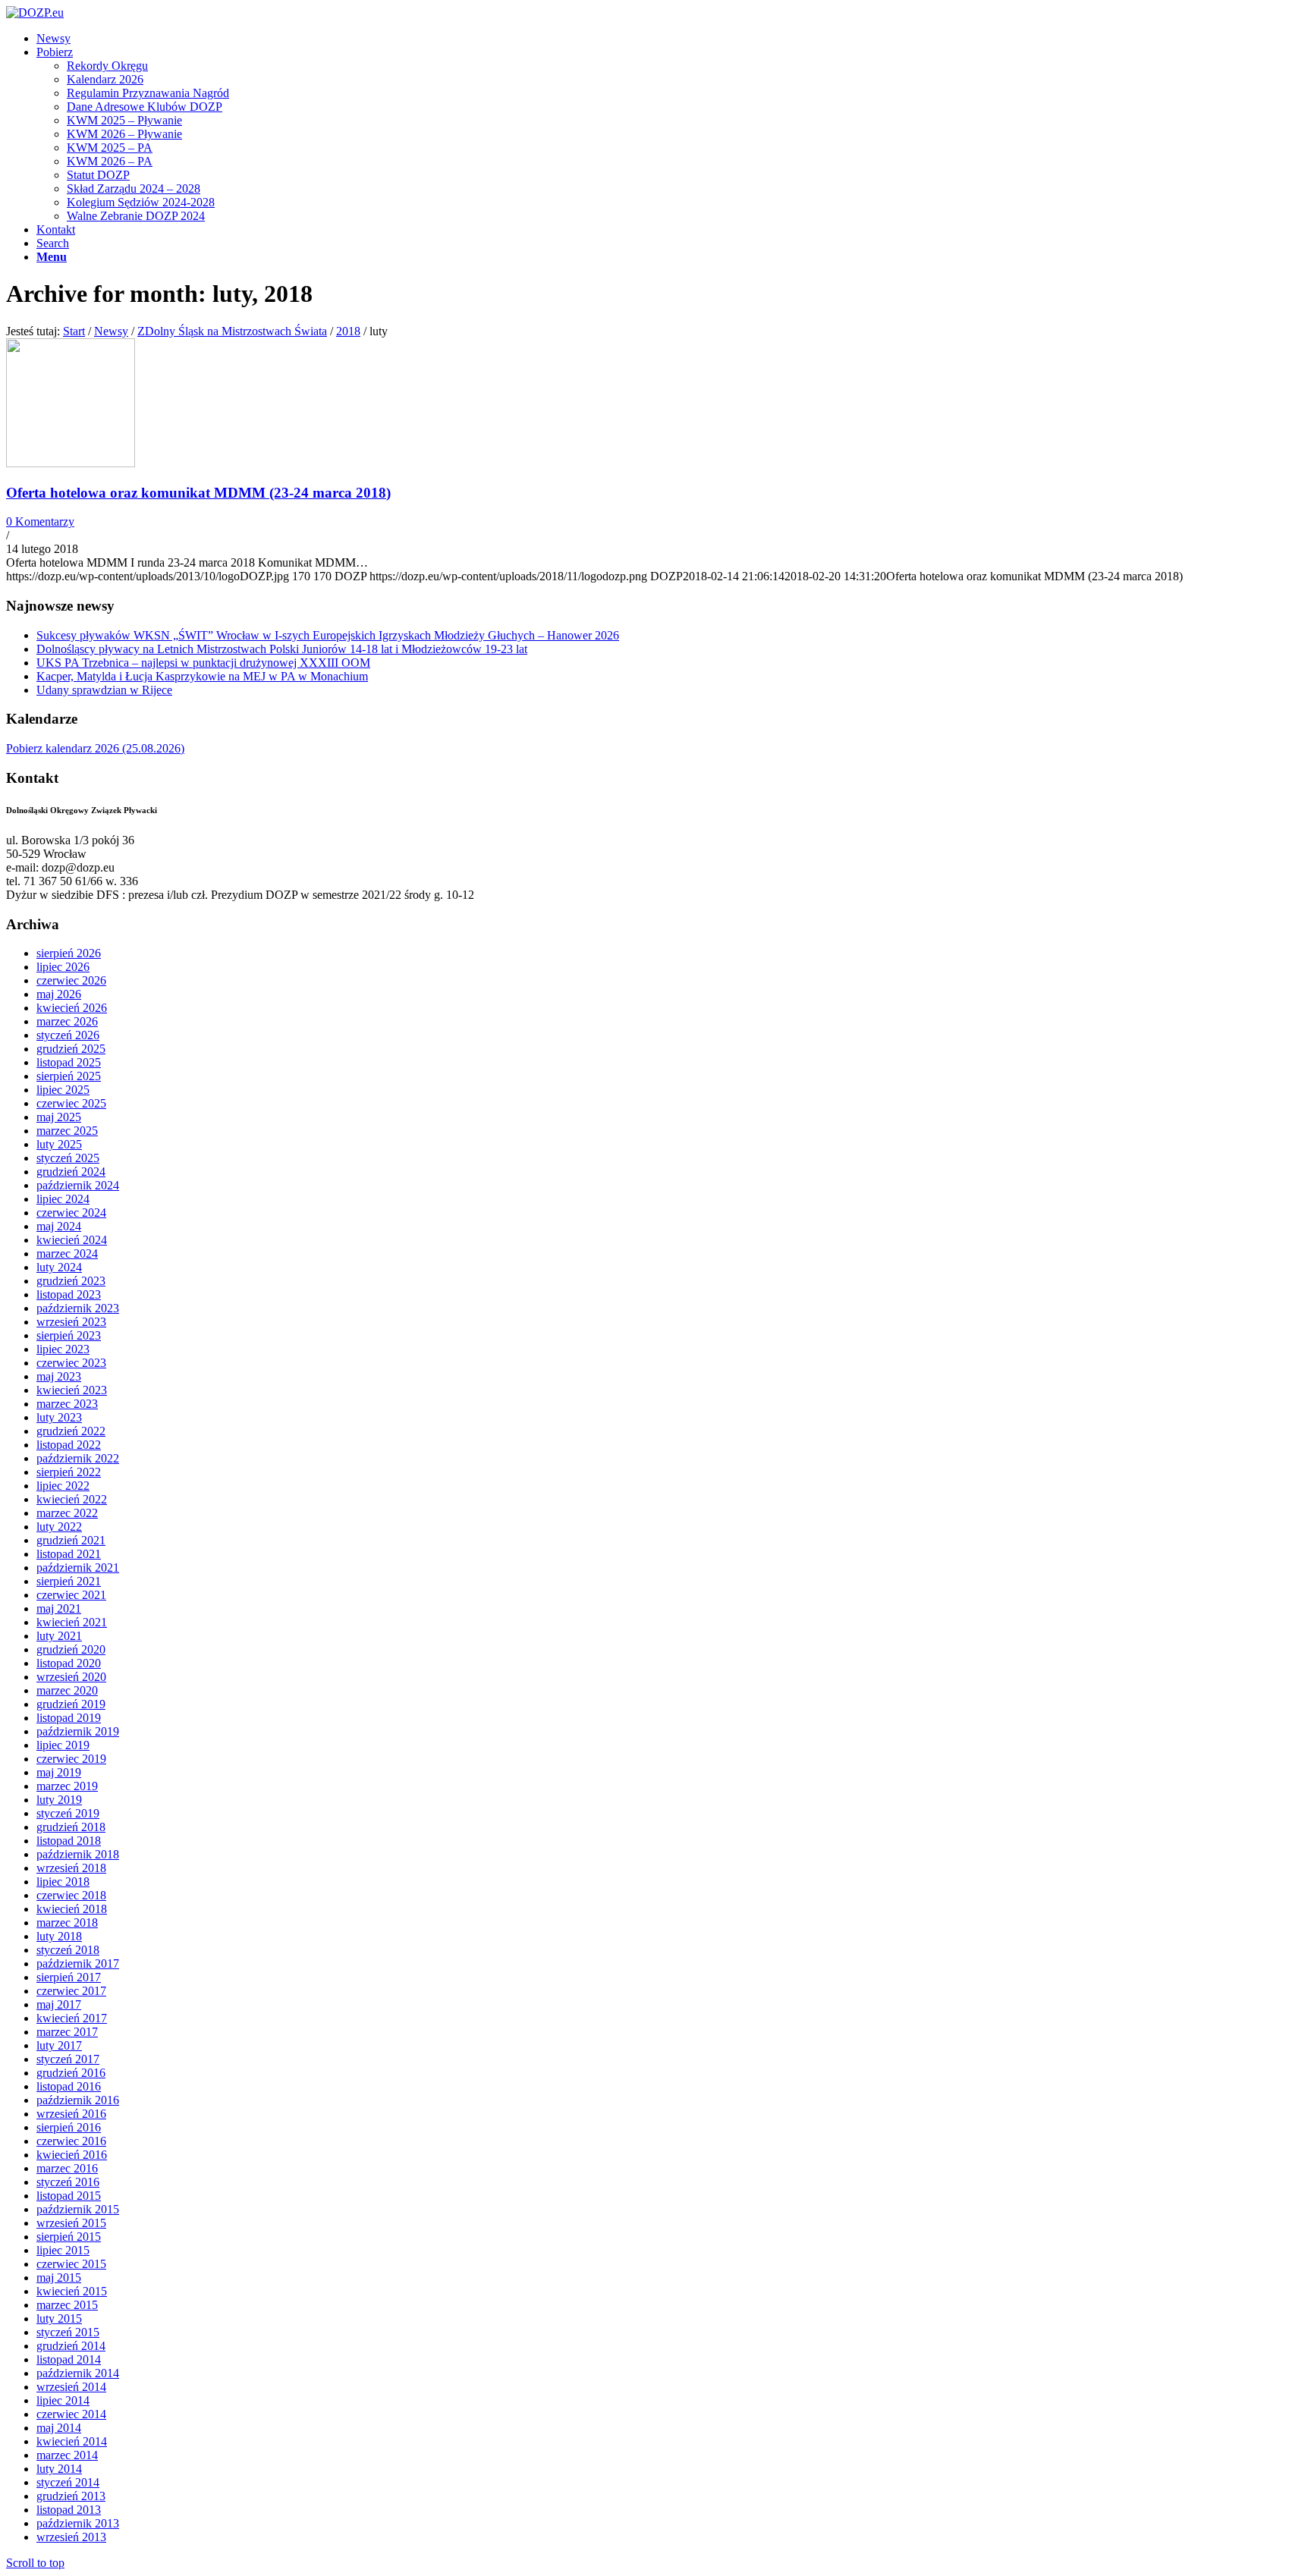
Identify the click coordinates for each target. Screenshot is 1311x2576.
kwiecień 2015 (72, 2291)
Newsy (111, 331)
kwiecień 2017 (72, 2018)
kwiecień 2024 (72, 1240)
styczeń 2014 (68, 2482)
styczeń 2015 (68, 2332)
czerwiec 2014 (71, 2414)
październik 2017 (78, 1963)
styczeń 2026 (68, 1035)
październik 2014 (78, 2373)
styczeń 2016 (68, 2182)
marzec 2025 (67, 1131)
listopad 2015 (69, 2196)
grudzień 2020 (71, 1649)
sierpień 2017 (69, 1977)
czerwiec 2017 (71, 1991)
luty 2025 (59, 1144)
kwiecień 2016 (72, 2155)
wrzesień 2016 (71, 2114)
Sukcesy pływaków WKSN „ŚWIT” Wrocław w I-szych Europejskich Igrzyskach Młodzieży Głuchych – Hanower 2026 (328, 635)
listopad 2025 (69, 1062)
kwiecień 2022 (72, 1499)
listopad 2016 (69, 2086)
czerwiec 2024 (71, 1213)
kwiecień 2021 (72, 1622)
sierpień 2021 (69, 1581)
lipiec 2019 (63, 1745)
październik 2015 (78, 2209)
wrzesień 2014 (71, 2387)
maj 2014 (59, 2428)
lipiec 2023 (63, 1349)
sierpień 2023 (69, 1335)
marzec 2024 (67, 1253)
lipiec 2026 (63, 967)
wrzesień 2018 (71, 1868)
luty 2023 (59, 1417)
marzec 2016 (67, 2168)
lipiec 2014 (63, 2400)
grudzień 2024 (71, 1172)
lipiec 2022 (63, 1486)
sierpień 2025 (69, 1076)
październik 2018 (78, 1854)
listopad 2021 (69, 1554)
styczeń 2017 (68, 2059)
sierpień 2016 (69, 2127)
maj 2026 (59, 994)
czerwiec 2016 (71, 2141)
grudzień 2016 (71, 2073)
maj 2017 (59, 2004)
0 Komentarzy (40, 521)
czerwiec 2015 (71, 2264)
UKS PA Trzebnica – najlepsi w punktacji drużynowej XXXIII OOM (203, 663)
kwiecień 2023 (72, 1390)
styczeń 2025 (68, 1158)
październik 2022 (78, 1458)
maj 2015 (59, 2278)
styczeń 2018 (68, 1950)
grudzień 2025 (71, 1049)
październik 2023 (78, 1308)
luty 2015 (59, 2318)
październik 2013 (78, 2523)
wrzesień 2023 (71, 1322)
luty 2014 (59, 2469)
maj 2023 (59, 1376)
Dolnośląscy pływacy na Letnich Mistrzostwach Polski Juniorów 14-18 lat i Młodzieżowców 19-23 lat (282, 649)
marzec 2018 (67, 1923)
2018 (348, 331)
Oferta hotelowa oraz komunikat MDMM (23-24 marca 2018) (198, 493)
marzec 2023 (67, 1404)
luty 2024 (59, 1267)
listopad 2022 (69, 1445)
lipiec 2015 (63, 2250)
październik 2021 (78, 1568)
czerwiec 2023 (71, 1363)
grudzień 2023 (71, 1281)
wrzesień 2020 (71, 1677)
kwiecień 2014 (72, 2441)
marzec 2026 (67, 1021)
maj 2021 (59, 1608)
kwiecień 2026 (72, 1008)
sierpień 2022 (69, 1472)
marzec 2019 (67, 1786)
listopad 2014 (69, 2359)
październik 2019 (78, 1731)
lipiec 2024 (63, 1199)
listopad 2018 (69, 1841)
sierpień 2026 (69, 953)
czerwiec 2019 (71, 1759)
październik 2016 (78, 2100)
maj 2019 (59, 1772)
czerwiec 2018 (71, 1895)
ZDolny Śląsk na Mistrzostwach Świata (232, 331)
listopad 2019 (69, 1718)
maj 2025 (59, 1117)
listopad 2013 (69, 2510)
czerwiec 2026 (71, 980)
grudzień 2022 (71, 1431)
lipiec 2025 (63, 1090)
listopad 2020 (69, 1663)
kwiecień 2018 (72, 1909)
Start (74, 331)
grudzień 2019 (71, 1704)
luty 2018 (59, 1936)
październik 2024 (78, 1185)
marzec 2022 (67, 1513)
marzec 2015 (67, 2305)
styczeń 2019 (68, 1813)
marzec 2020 (67, 1690)
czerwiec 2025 (71, 1103)
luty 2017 (59, 2045)
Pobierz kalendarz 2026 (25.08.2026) (95, 748)
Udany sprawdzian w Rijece (104, 690)
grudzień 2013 (71, 2496)
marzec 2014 (67, 2455)
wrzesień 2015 (71, 2223)
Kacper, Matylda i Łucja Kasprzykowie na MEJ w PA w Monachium (202, 676)
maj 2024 (59, 1226)
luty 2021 (59, 1636)
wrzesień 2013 (71, 2537)
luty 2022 (59, 1527)
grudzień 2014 (71, 2346)
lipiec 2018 (63, 1882)
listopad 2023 (69, 1294)
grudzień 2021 (71, 1540)
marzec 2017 (67, 2032)
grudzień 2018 (71, 1827)
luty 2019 (59, 1800)
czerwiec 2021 (71, 1595)
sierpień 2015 (69, 2237)
